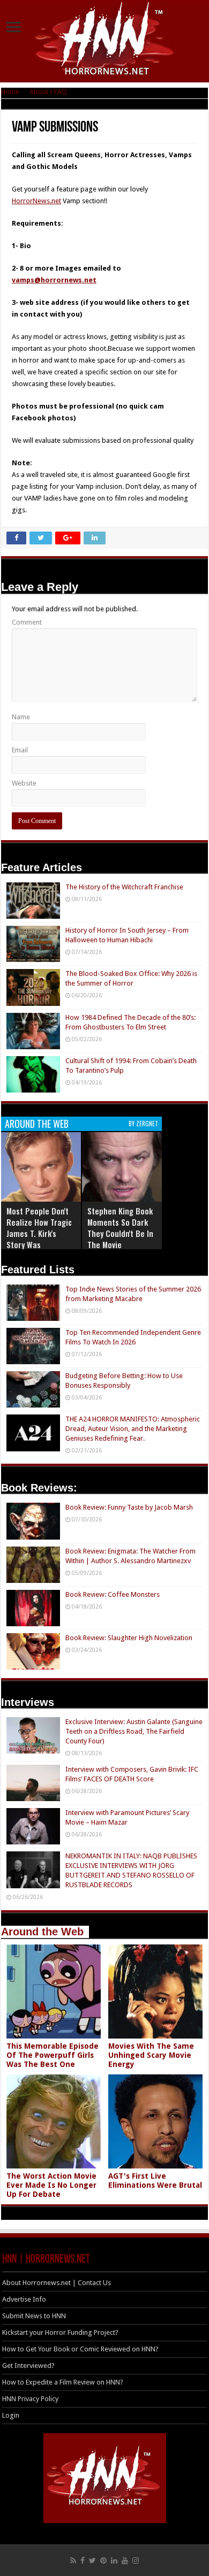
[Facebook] (83, 2560)
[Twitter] (92, 2560)
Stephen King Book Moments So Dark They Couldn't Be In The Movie (120, 1228)
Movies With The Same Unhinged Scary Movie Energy (151, 2055)
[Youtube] (125, 2560)
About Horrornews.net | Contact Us (57, 2283)
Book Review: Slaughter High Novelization (129, 1638)
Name (21, 717)
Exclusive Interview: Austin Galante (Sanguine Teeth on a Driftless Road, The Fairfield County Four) (134, 1731)
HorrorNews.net (36, 201)
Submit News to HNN (34, 2316)
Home (10, 92)
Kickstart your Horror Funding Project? (60, 2332)
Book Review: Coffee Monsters (113, 1594)
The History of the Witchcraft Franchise (124, 887)
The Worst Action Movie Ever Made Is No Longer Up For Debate (51, 2185)
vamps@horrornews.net (54, 280)
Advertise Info (24, 2299)
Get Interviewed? (28, 2366)
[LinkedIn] (114, 2560)
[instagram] (136, 2560)
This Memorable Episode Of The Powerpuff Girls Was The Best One (53, 2055)
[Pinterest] (103, 2560)
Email (20, 750)
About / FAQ (48, 92)
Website (24, 783)
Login (11, 2415)
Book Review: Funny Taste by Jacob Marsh (129, 1507)
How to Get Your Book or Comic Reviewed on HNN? (80, 2349)
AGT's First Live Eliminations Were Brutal (155, 2181)
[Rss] (73, 2560)
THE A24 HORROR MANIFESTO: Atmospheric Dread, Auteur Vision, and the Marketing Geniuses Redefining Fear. (133, 1429)
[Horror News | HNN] (105, 40)
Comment (27, 622)
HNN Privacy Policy (30, 2399)
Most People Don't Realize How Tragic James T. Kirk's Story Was (39, 1228)
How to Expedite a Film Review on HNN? (63, 2382)
